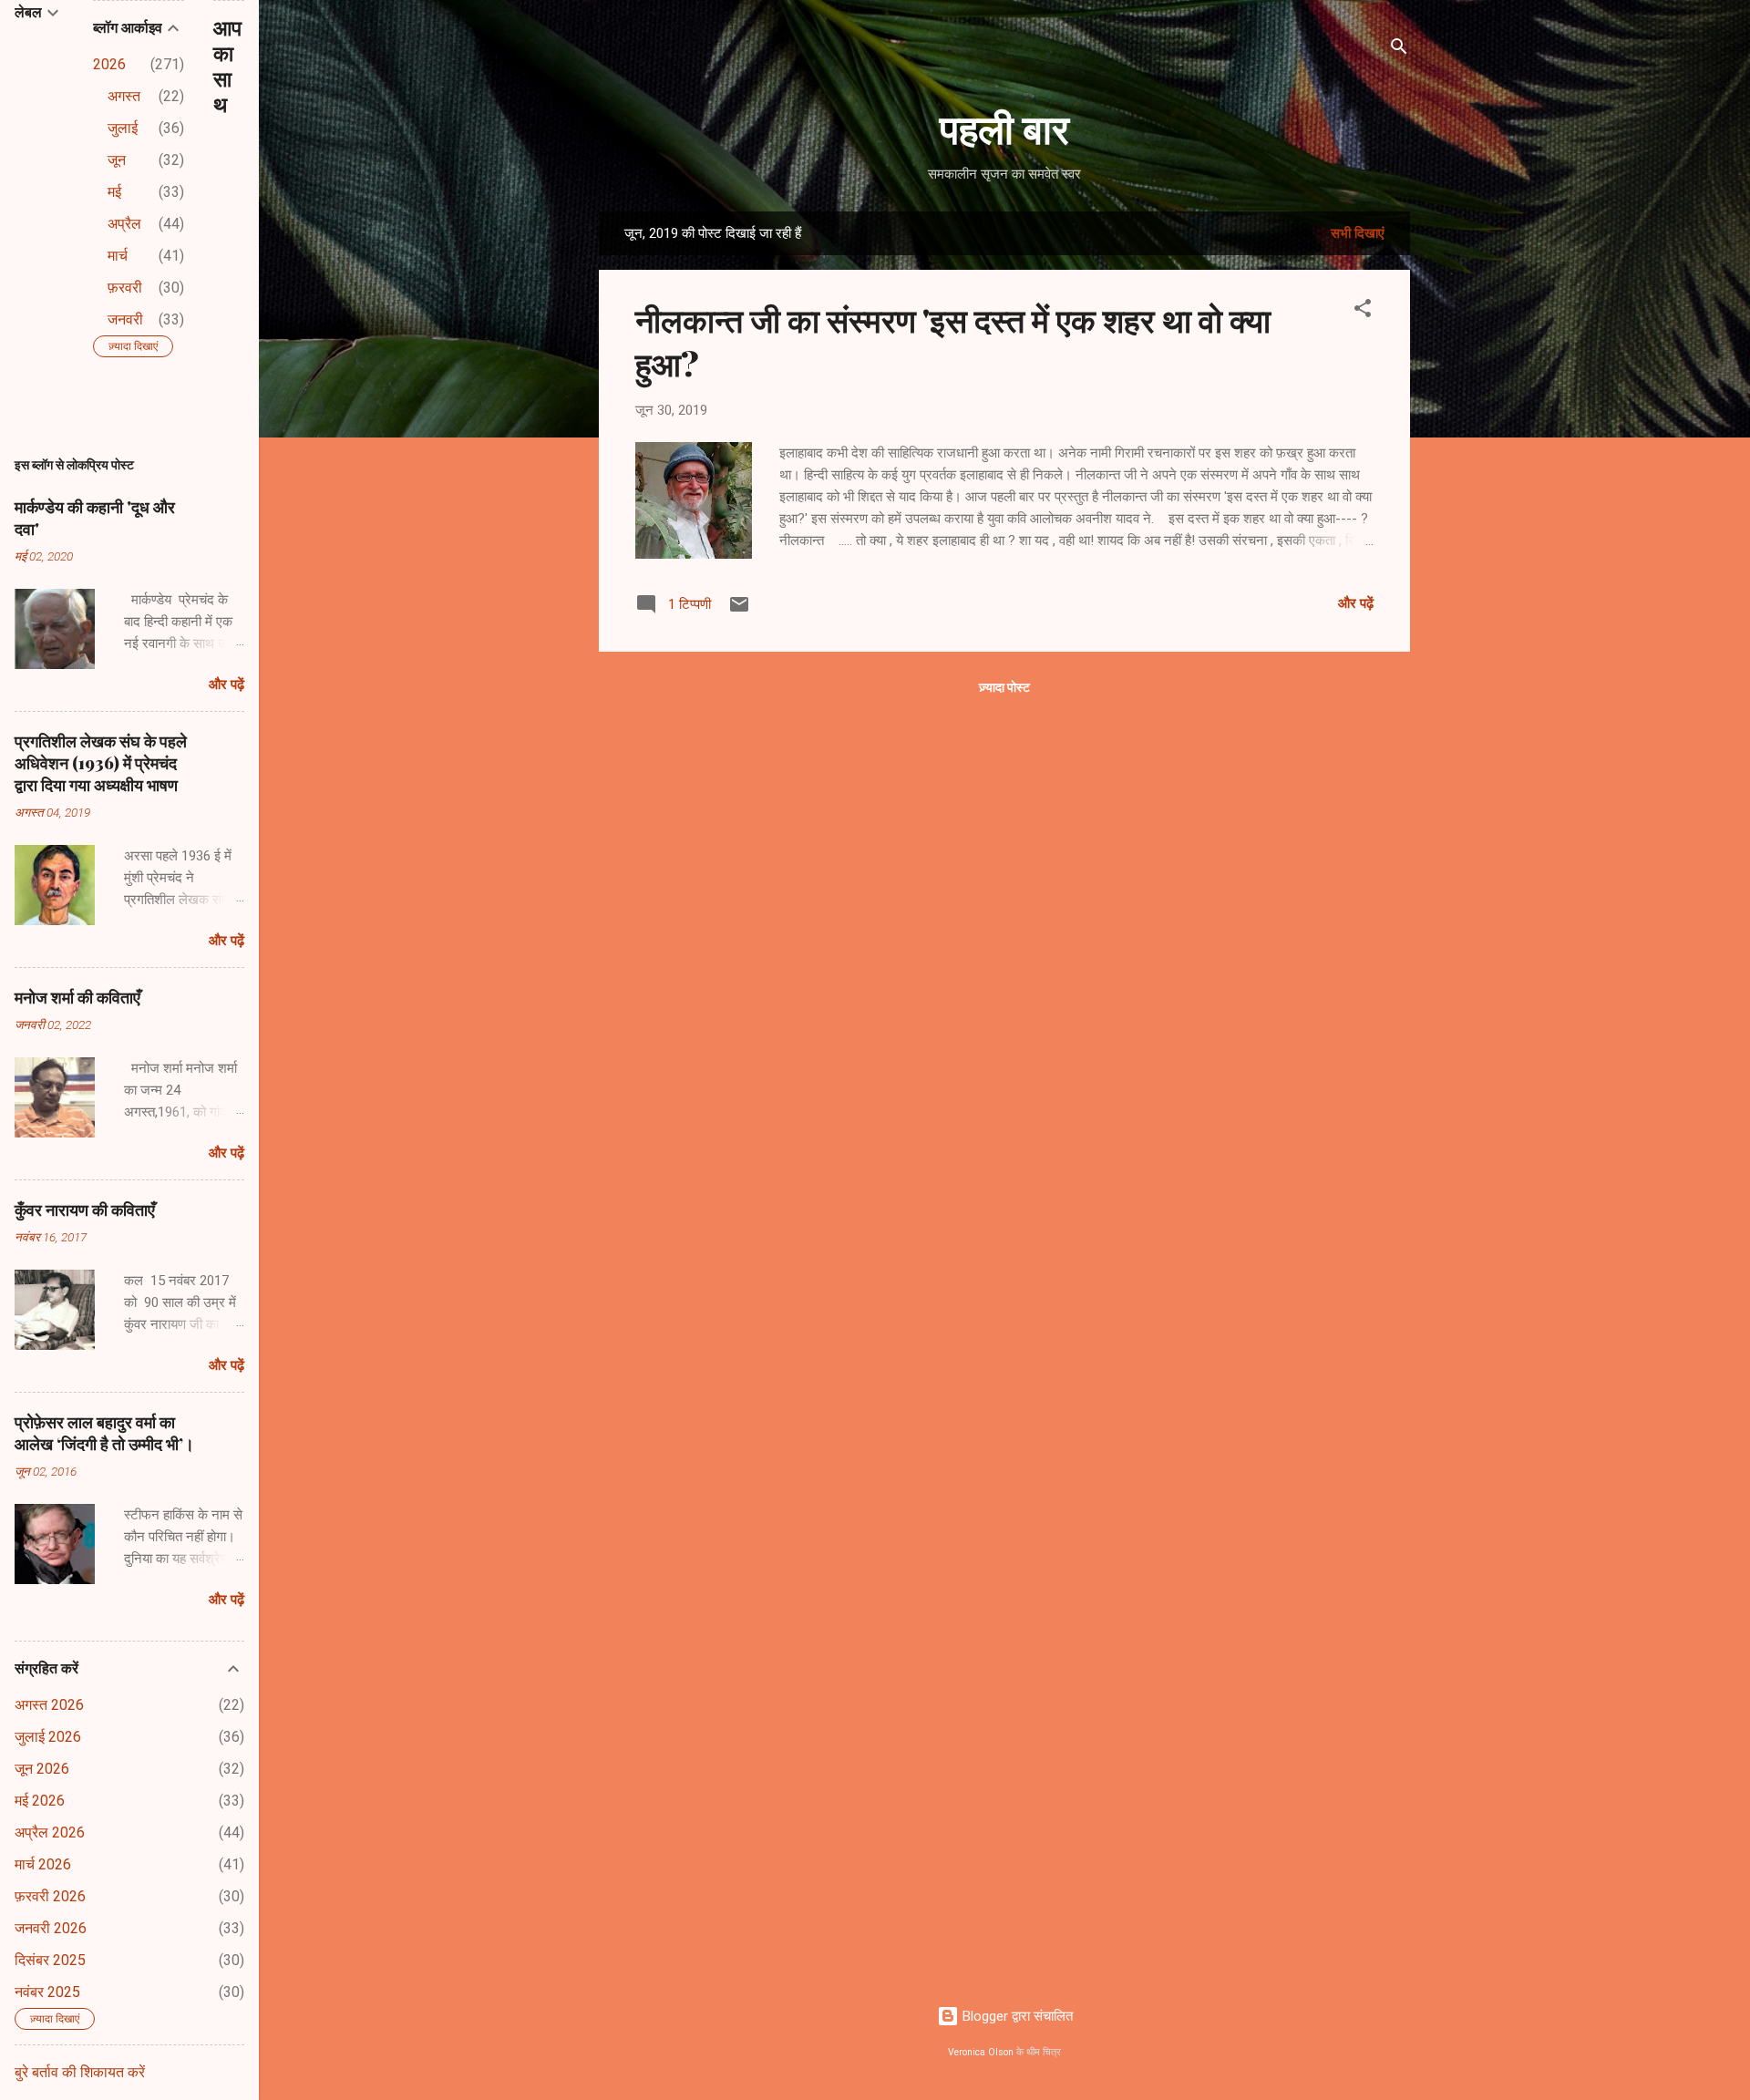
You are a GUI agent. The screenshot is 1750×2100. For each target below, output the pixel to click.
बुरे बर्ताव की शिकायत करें (80, 2072)
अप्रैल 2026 (50, 1832)
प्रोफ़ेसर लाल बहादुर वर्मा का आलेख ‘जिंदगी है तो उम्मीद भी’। (104, 1433)
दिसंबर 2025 (50, 1960)
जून (117, 160)
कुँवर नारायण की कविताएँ (85, 1210)
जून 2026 (42, 1769)
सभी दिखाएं (1358, 233)
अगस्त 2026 (49, 1705)
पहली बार (1004, 127)
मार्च (118, 256)
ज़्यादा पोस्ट (1004, 687)
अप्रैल (124, 224)
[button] (1363, 311)
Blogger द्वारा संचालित (1016, 2016)
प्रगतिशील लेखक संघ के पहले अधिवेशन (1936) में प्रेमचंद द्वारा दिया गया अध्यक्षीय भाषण (101, 763)
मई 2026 (40, 1801)
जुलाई (123, 128)
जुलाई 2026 (48, 1737)
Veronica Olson (981, 2052)
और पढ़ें (1356, 603)
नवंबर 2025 (47, 1992)
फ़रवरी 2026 (50, 1896)
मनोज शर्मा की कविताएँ (77, 997)
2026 (109, 64)
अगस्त (124, 96)
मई (114, 192)
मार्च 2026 (43, 1864)
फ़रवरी (125, 288)
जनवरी (125, 319)
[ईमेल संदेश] (739, 611)
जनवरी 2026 (51, 1928)
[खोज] (1399, 50)
